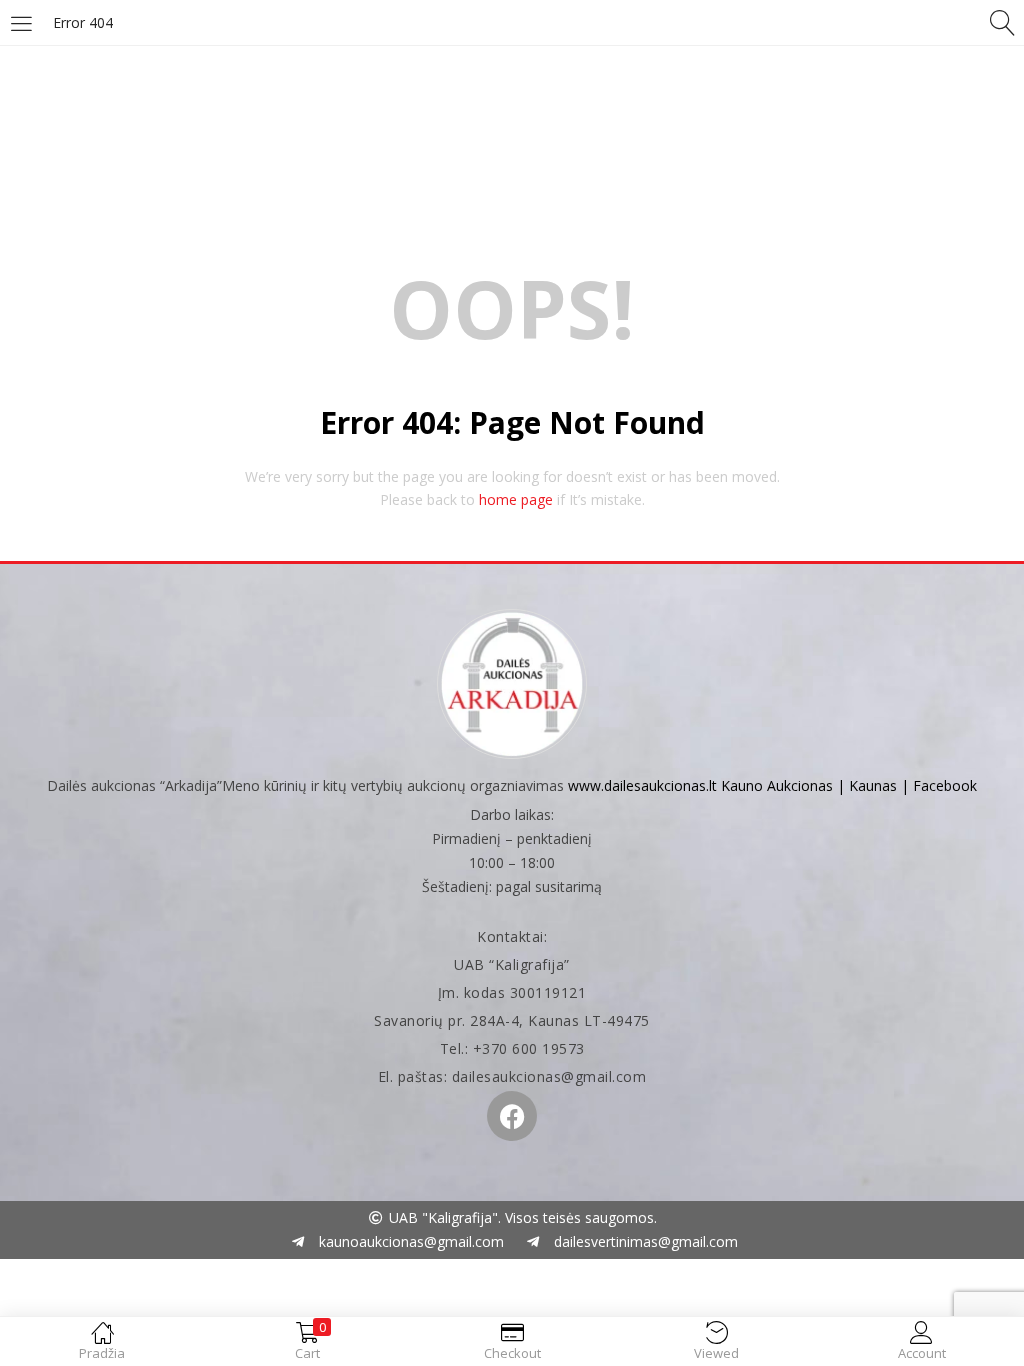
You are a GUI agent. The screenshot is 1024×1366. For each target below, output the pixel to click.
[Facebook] (512, 1116)
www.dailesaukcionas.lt (642, 785)
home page (516, 499)
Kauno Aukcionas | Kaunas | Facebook (849, 785)
